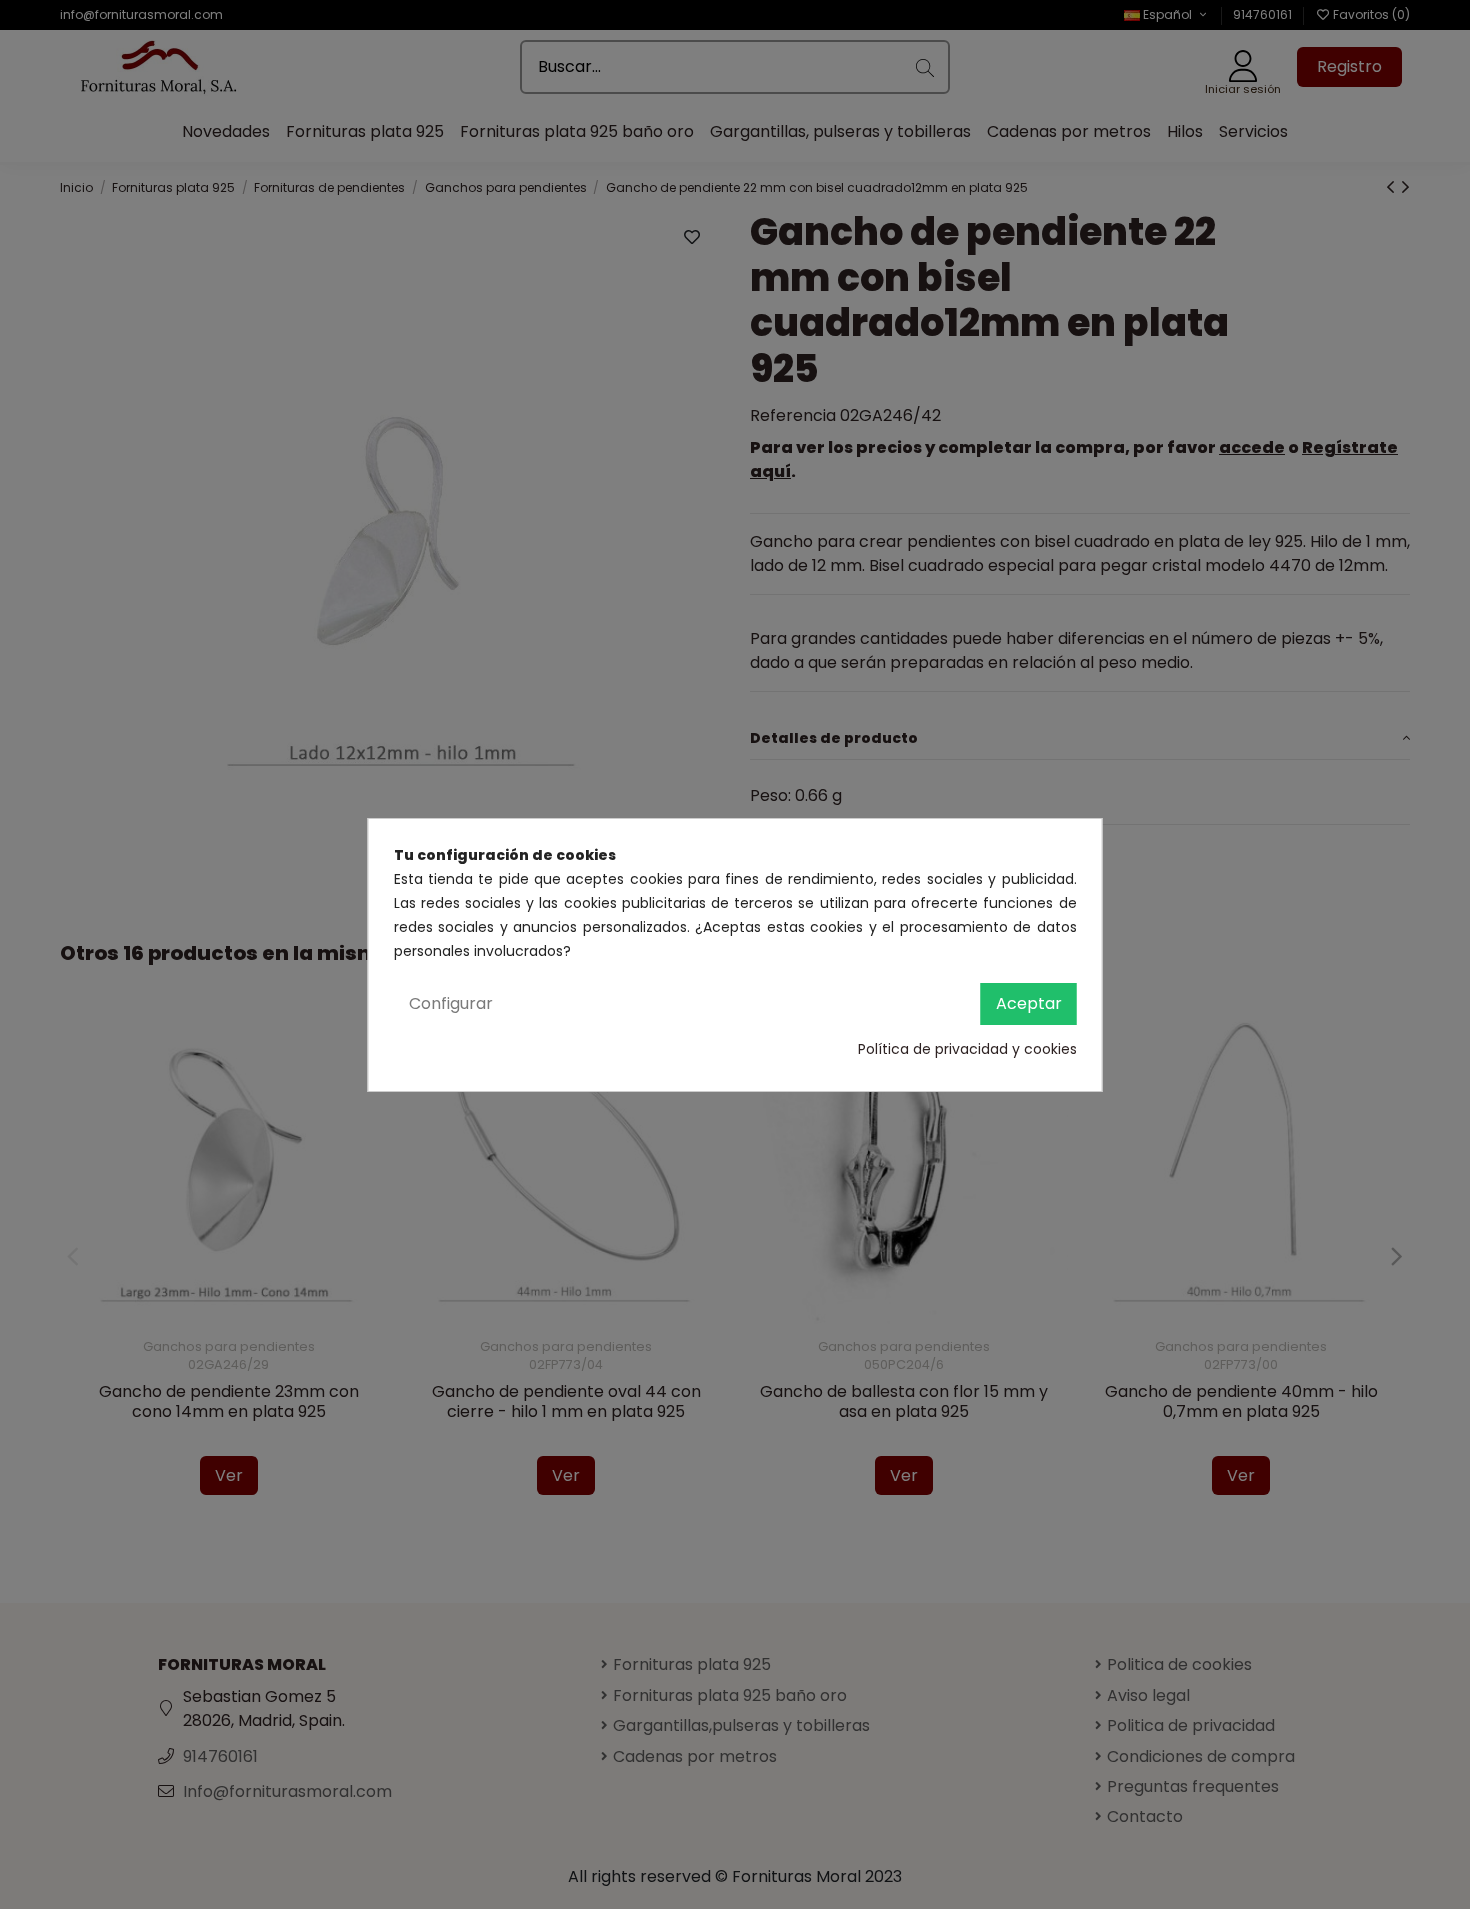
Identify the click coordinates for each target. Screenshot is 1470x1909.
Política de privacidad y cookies (967, 1049)
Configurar (451, 1003)
